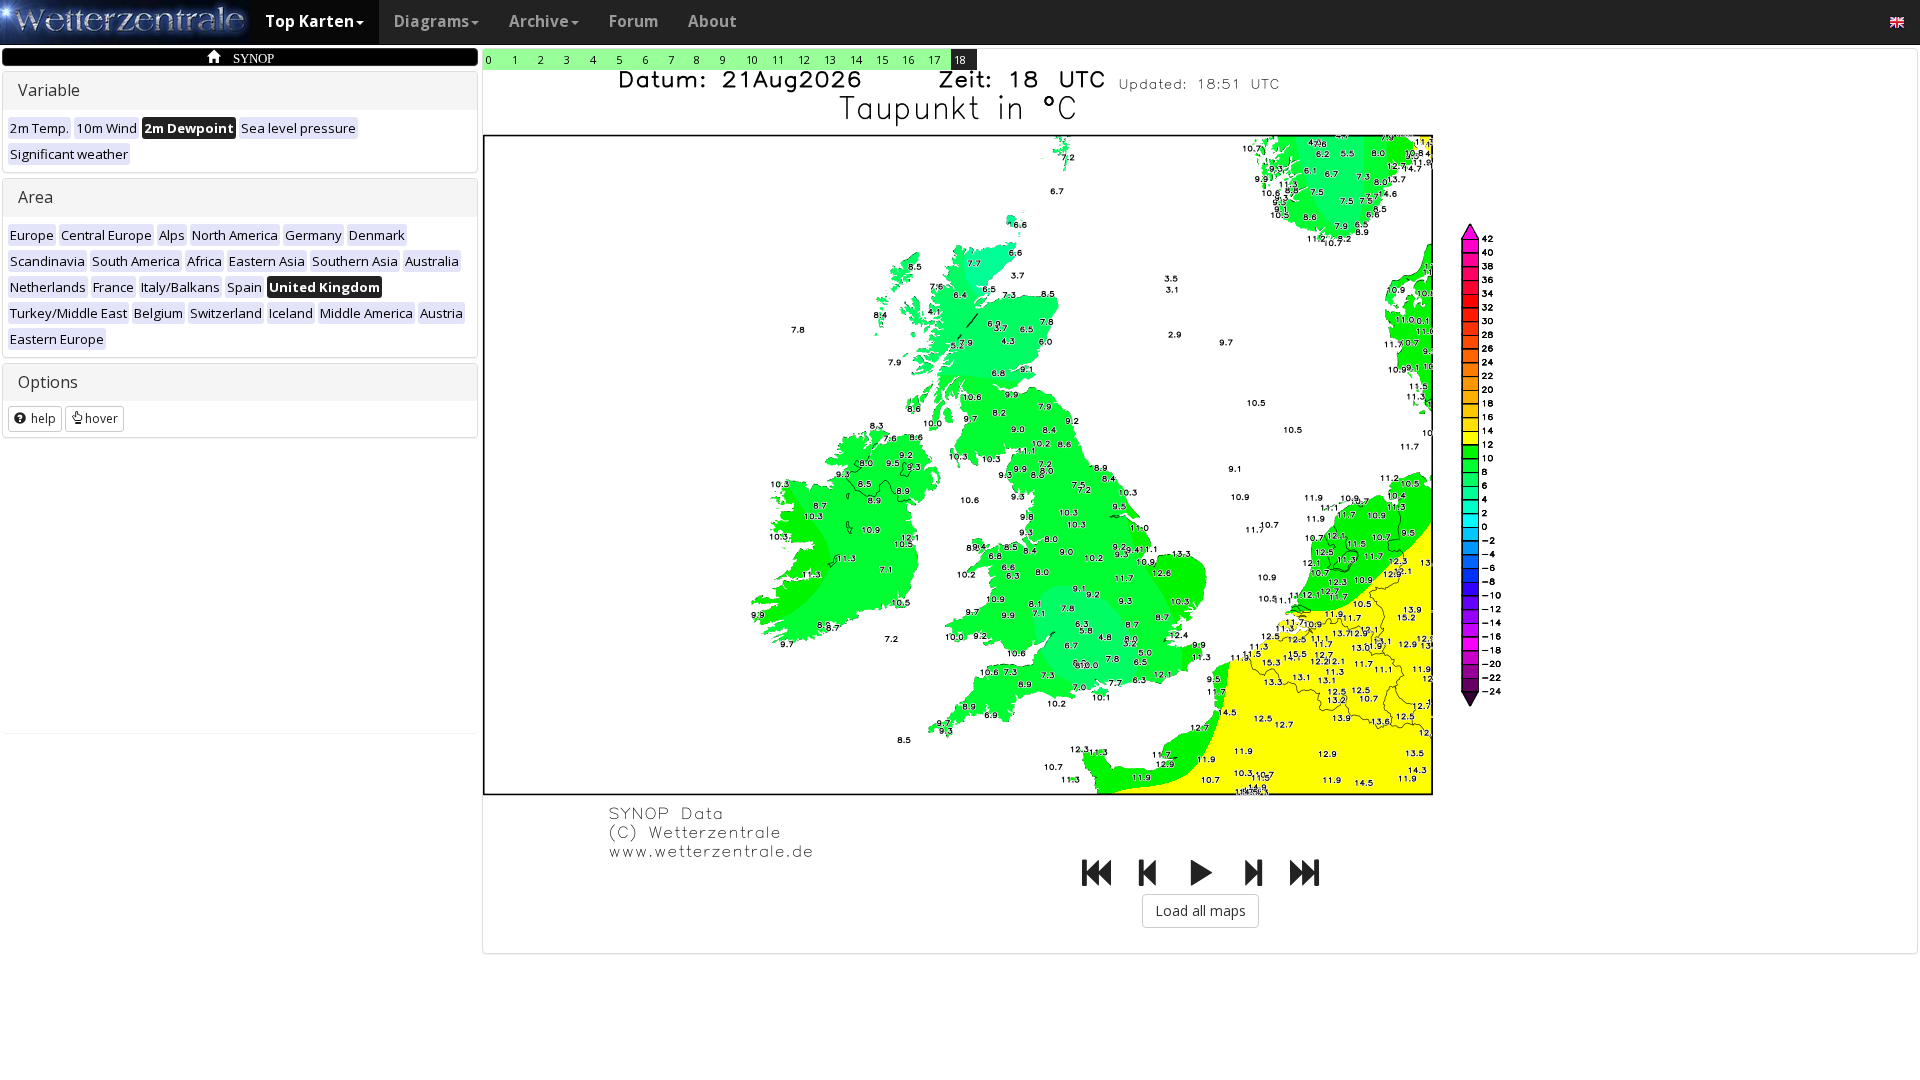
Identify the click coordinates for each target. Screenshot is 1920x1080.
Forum (633, 21)
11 (778, 59)
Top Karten (309, 21)
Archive (539, 21)
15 (882, 59)
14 (856, 59)
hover (101, 418)
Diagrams (431, 21)
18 (960, 59)
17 (934, 59)
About (712, 21)
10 (752, 59)
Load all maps (1200, 910)
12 (804, 59)
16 (908, 59)
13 (830, 59)
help (42, 418)
